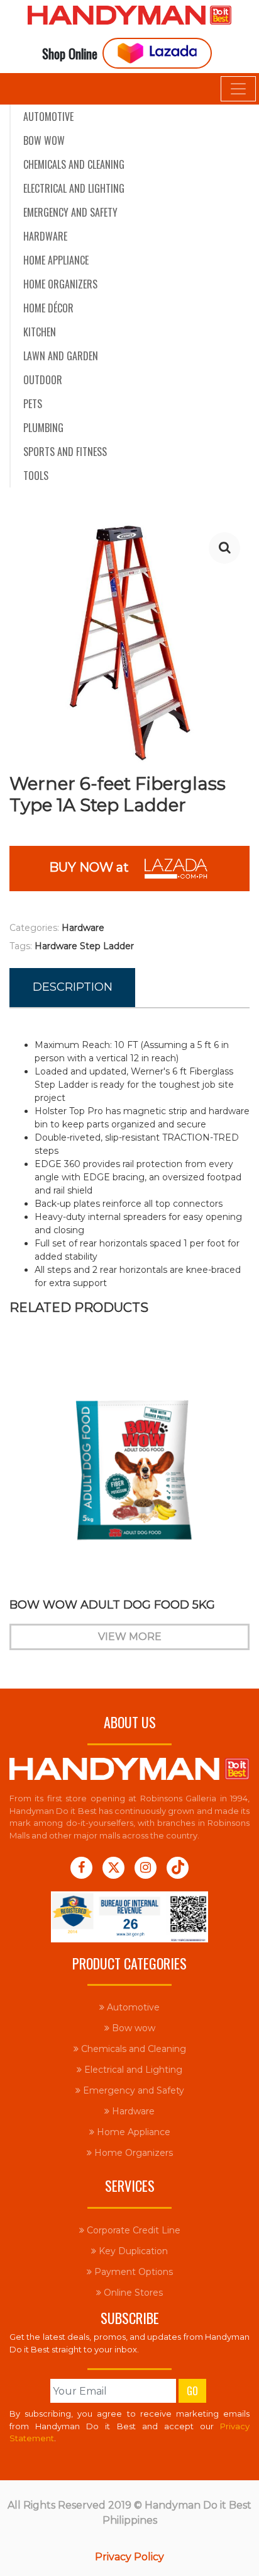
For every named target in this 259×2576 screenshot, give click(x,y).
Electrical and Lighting (74, 188)
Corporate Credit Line (132, 2230)
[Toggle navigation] (238, 89)
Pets (33, 404)
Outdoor (43, 380)
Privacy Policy (129, 2557)
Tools (36, 476)
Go (192, 2391)
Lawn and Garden (61, 356)
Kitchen (40, 332)
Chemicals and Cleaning (74, 164)
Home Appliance (56, 260)
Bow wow (44, 140)
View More (130, 1637)
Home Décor (48, 308)
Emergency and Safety (70, 212)
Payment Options (132, 2272)
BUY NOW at (95, 868)
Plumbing (43, 428)
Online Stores (132, 2293)
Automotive (48, 117)
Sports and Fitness (65, 452)
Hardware (45, 236)
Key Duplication (132, 2251)
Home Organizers (60, 284)
